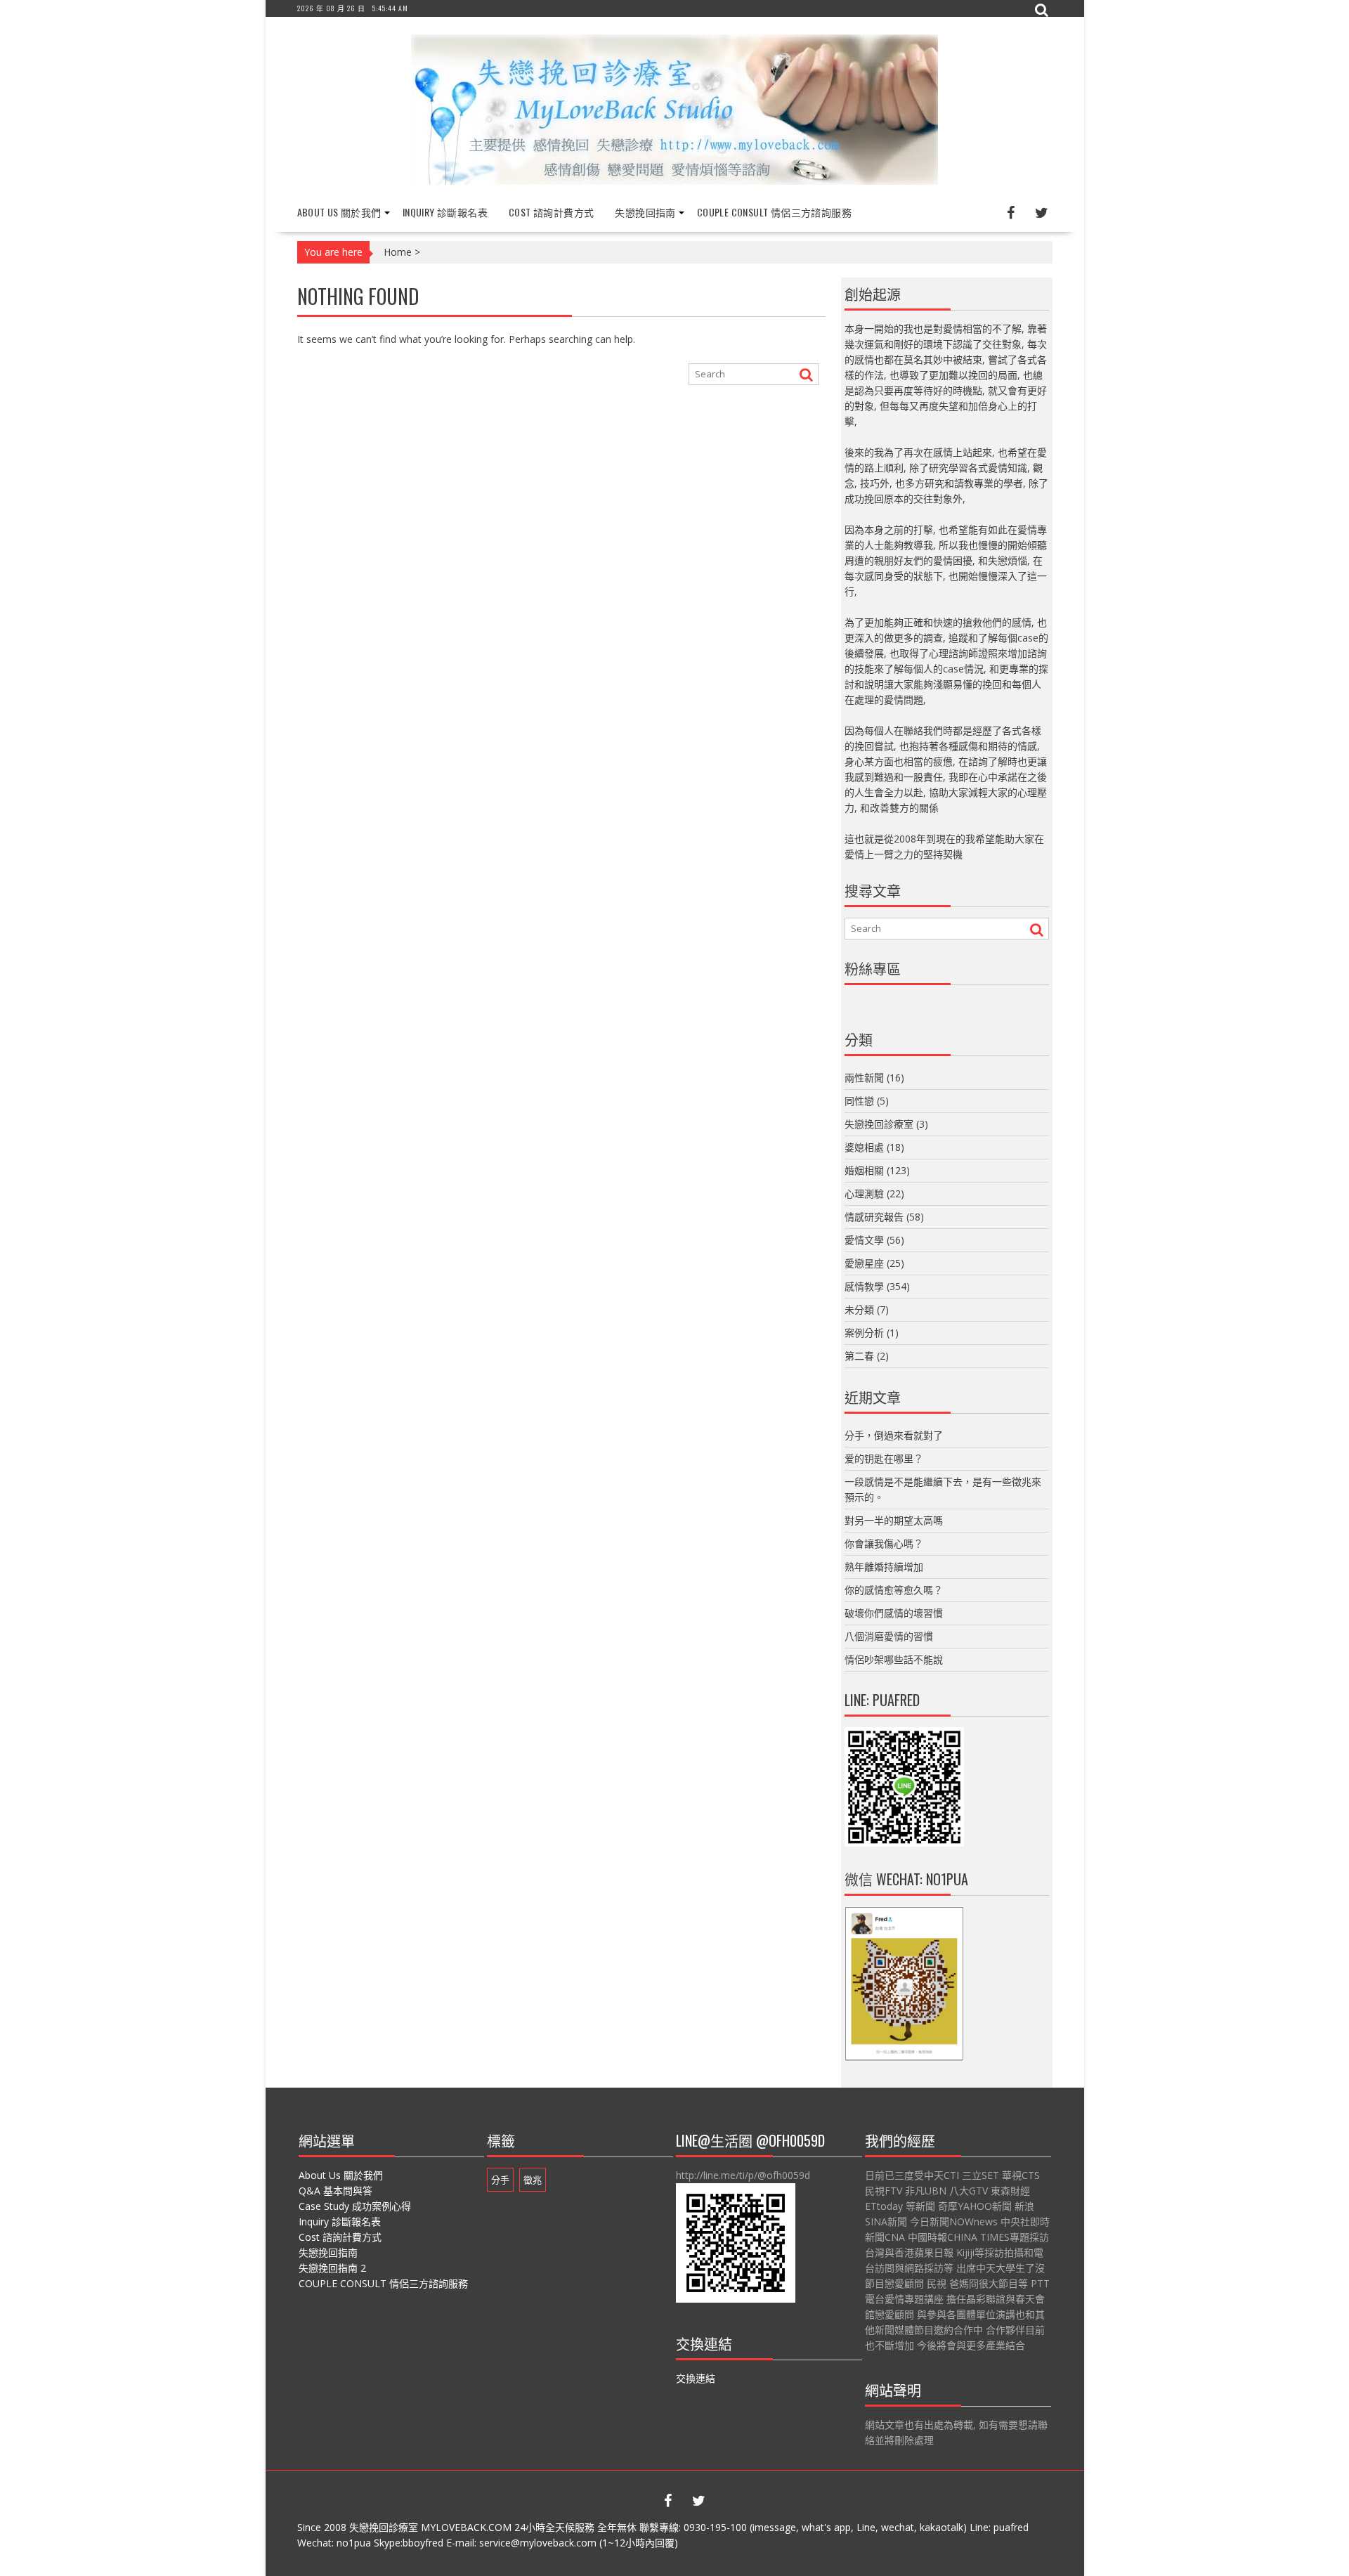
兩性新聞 (864, 1078)
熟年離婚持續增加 (884, 1567)
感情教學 (864, 1286)
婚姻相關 (864, 1170)
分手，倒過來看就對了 (894, 1435)
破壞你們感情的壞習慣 (894, 1613)
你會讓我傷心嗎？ (884, 1543)
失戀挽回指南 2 (332, 2268)
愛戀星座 (864, 1263)
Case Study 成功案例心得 (355, 2206)
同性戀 (859, 1101)
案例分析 (864, 1333)
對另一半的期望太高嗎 (894, 1520)
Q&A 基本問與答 (335, 2191)
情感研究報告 (874, 1217)
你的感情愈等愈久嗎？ (894, 1590)
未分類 (859, 1309)
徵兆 (533, 2180)
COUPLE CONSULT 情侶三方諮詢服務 (774, 212)
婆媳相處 (864, 1147)
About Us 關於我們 (339, 212)
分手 (500, 2180)
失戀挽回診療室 (879, 1124)
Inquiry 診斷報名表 (445, 212)
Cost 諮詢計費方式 (551, 212)
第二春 (859, 1356)
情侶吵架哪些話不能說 (894, 1659)
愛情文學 (864, 1240)
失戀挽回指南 (645, 212)
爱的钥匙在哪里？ (884, 1458)
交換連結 (696, 2378)
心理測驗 (864, 1193)
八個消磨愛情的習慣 (889, 1636)
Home (398, 252)
